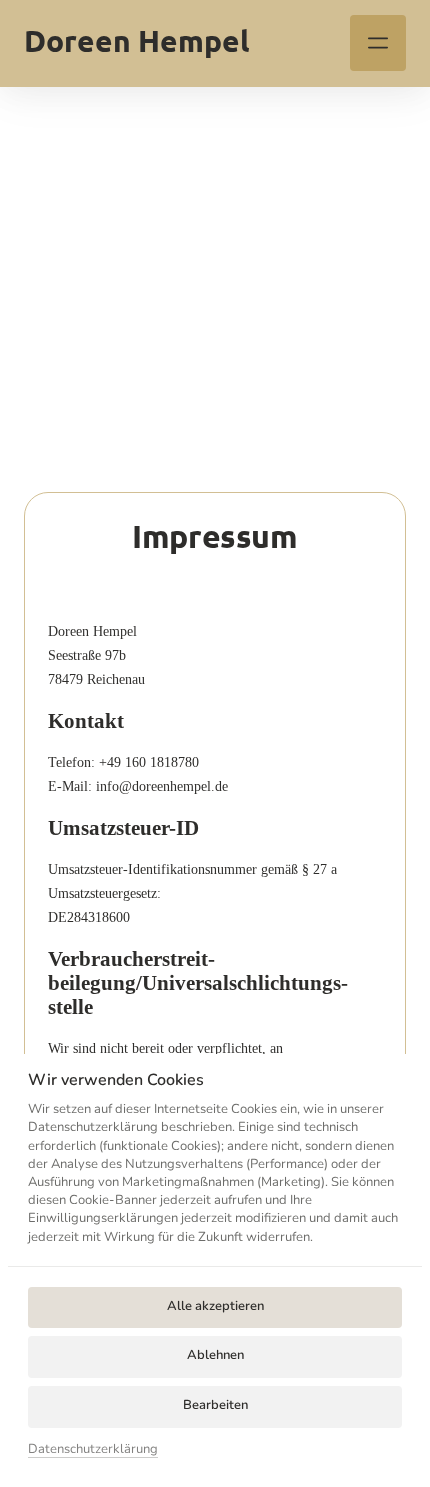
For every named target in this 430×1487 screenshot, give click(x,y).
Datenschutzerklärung (93, 1450)
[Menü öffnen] (378, 43)
